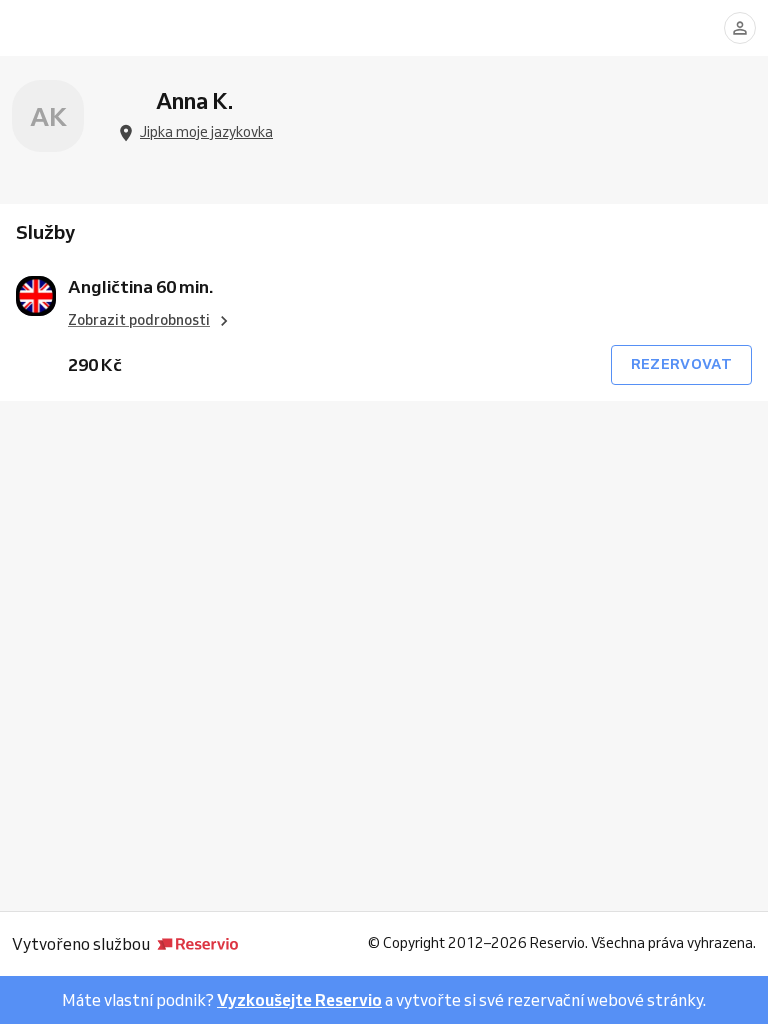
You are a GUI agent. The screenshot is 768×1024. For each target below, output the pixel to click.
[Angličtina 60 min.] (36, 296)
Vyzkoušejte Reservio (299, 1000)
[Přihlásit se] (740, 28)
